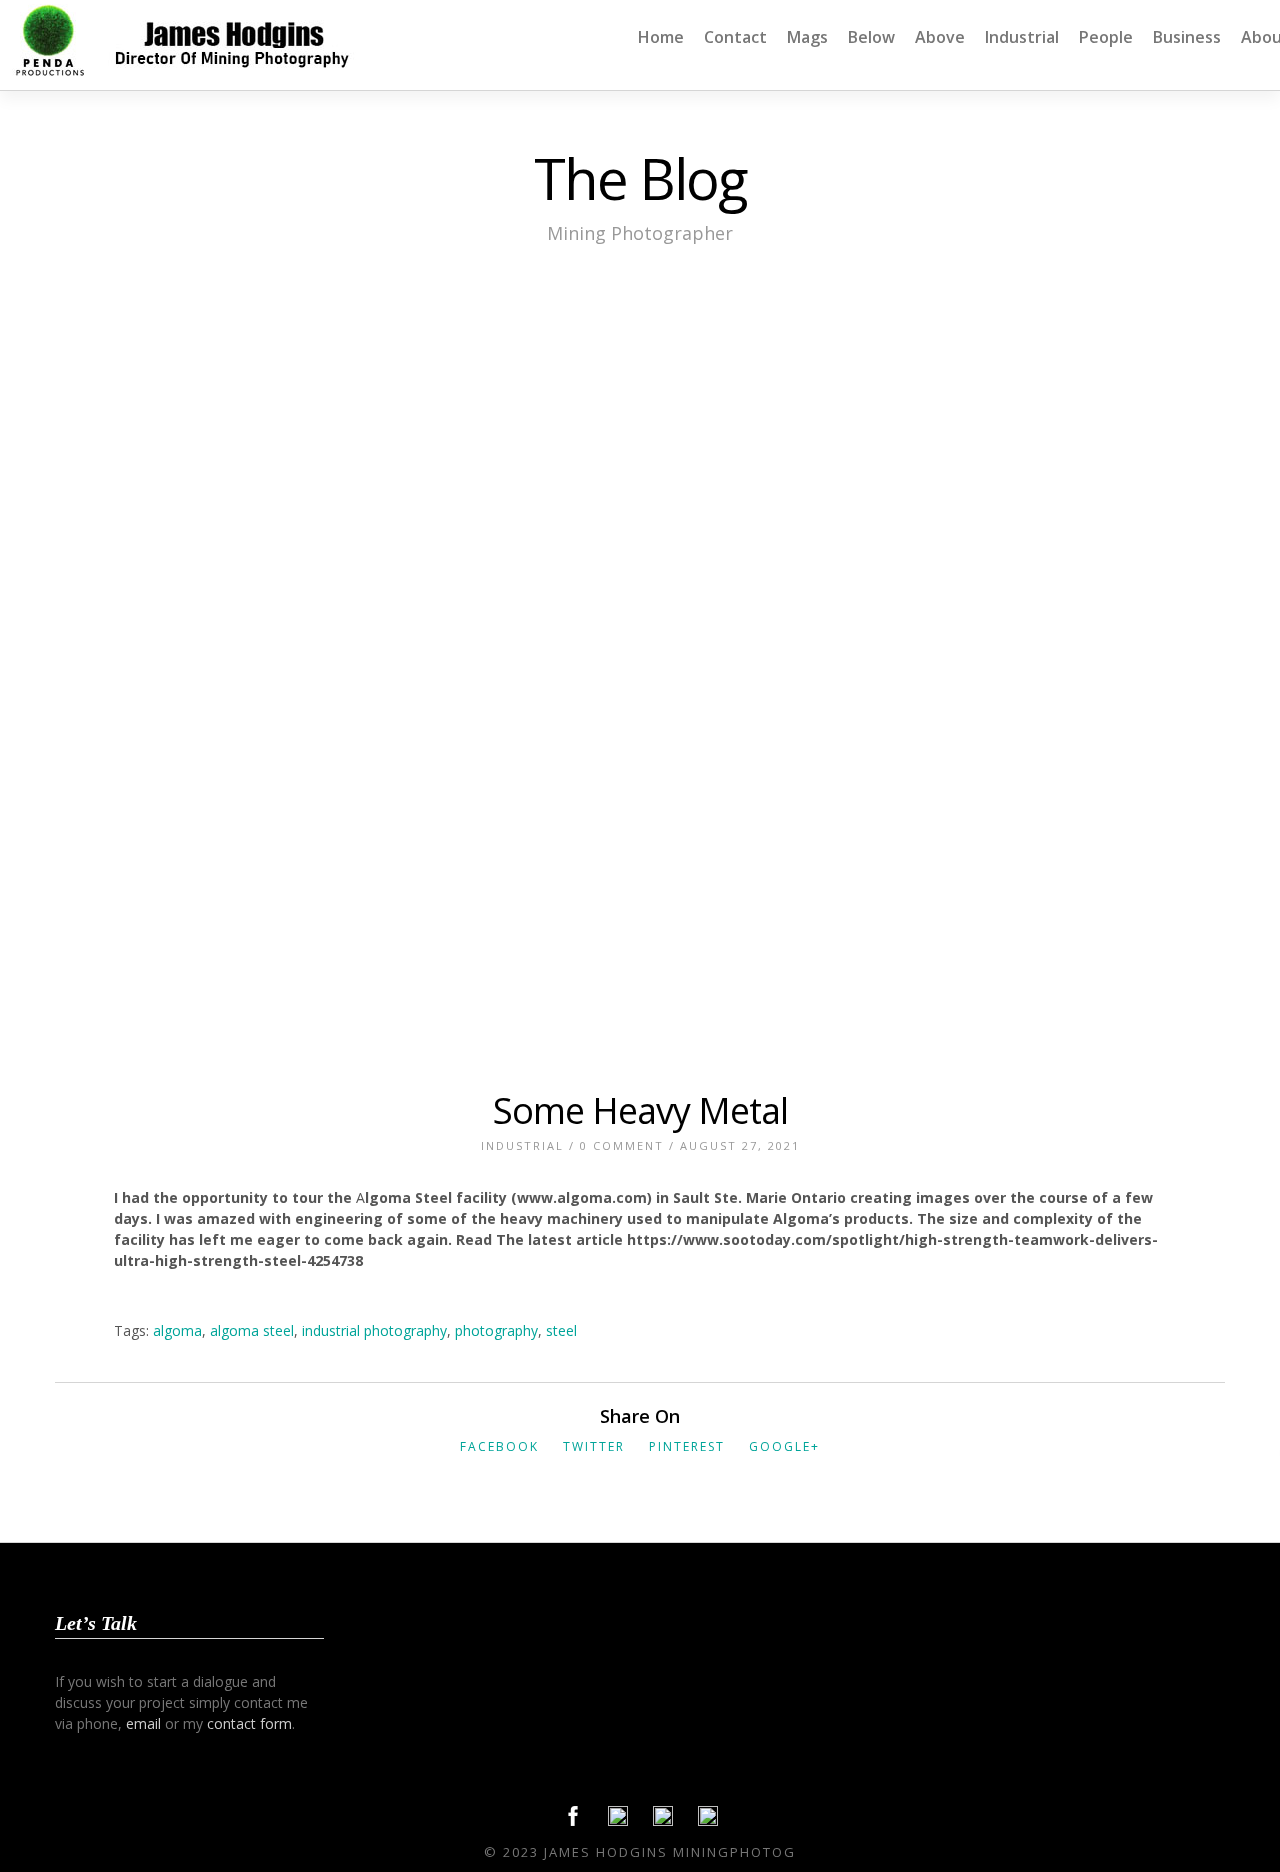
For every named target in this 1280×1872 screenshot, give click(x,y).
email (143, 1723)
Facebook (499, 1446)
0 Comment (622, 1145)
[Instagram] (708, 1821)
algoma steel (252, 1330)
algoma (177, 1330)
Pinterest (687, 1446)
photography (496, 1330)
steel (561, 1330)
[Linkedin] (663, 1821)
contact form (249, 1723)
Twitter (594, 1446)
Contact (735, 37)
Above (940, 37)
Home (661, 37)
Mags (807, 37)
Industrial (1022, 37)
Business (1187, 37)
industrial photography (374, 1330)
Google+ (784, 1446)
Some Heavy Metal (640, 1110)
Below (871, 37)
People (1106, 37)
